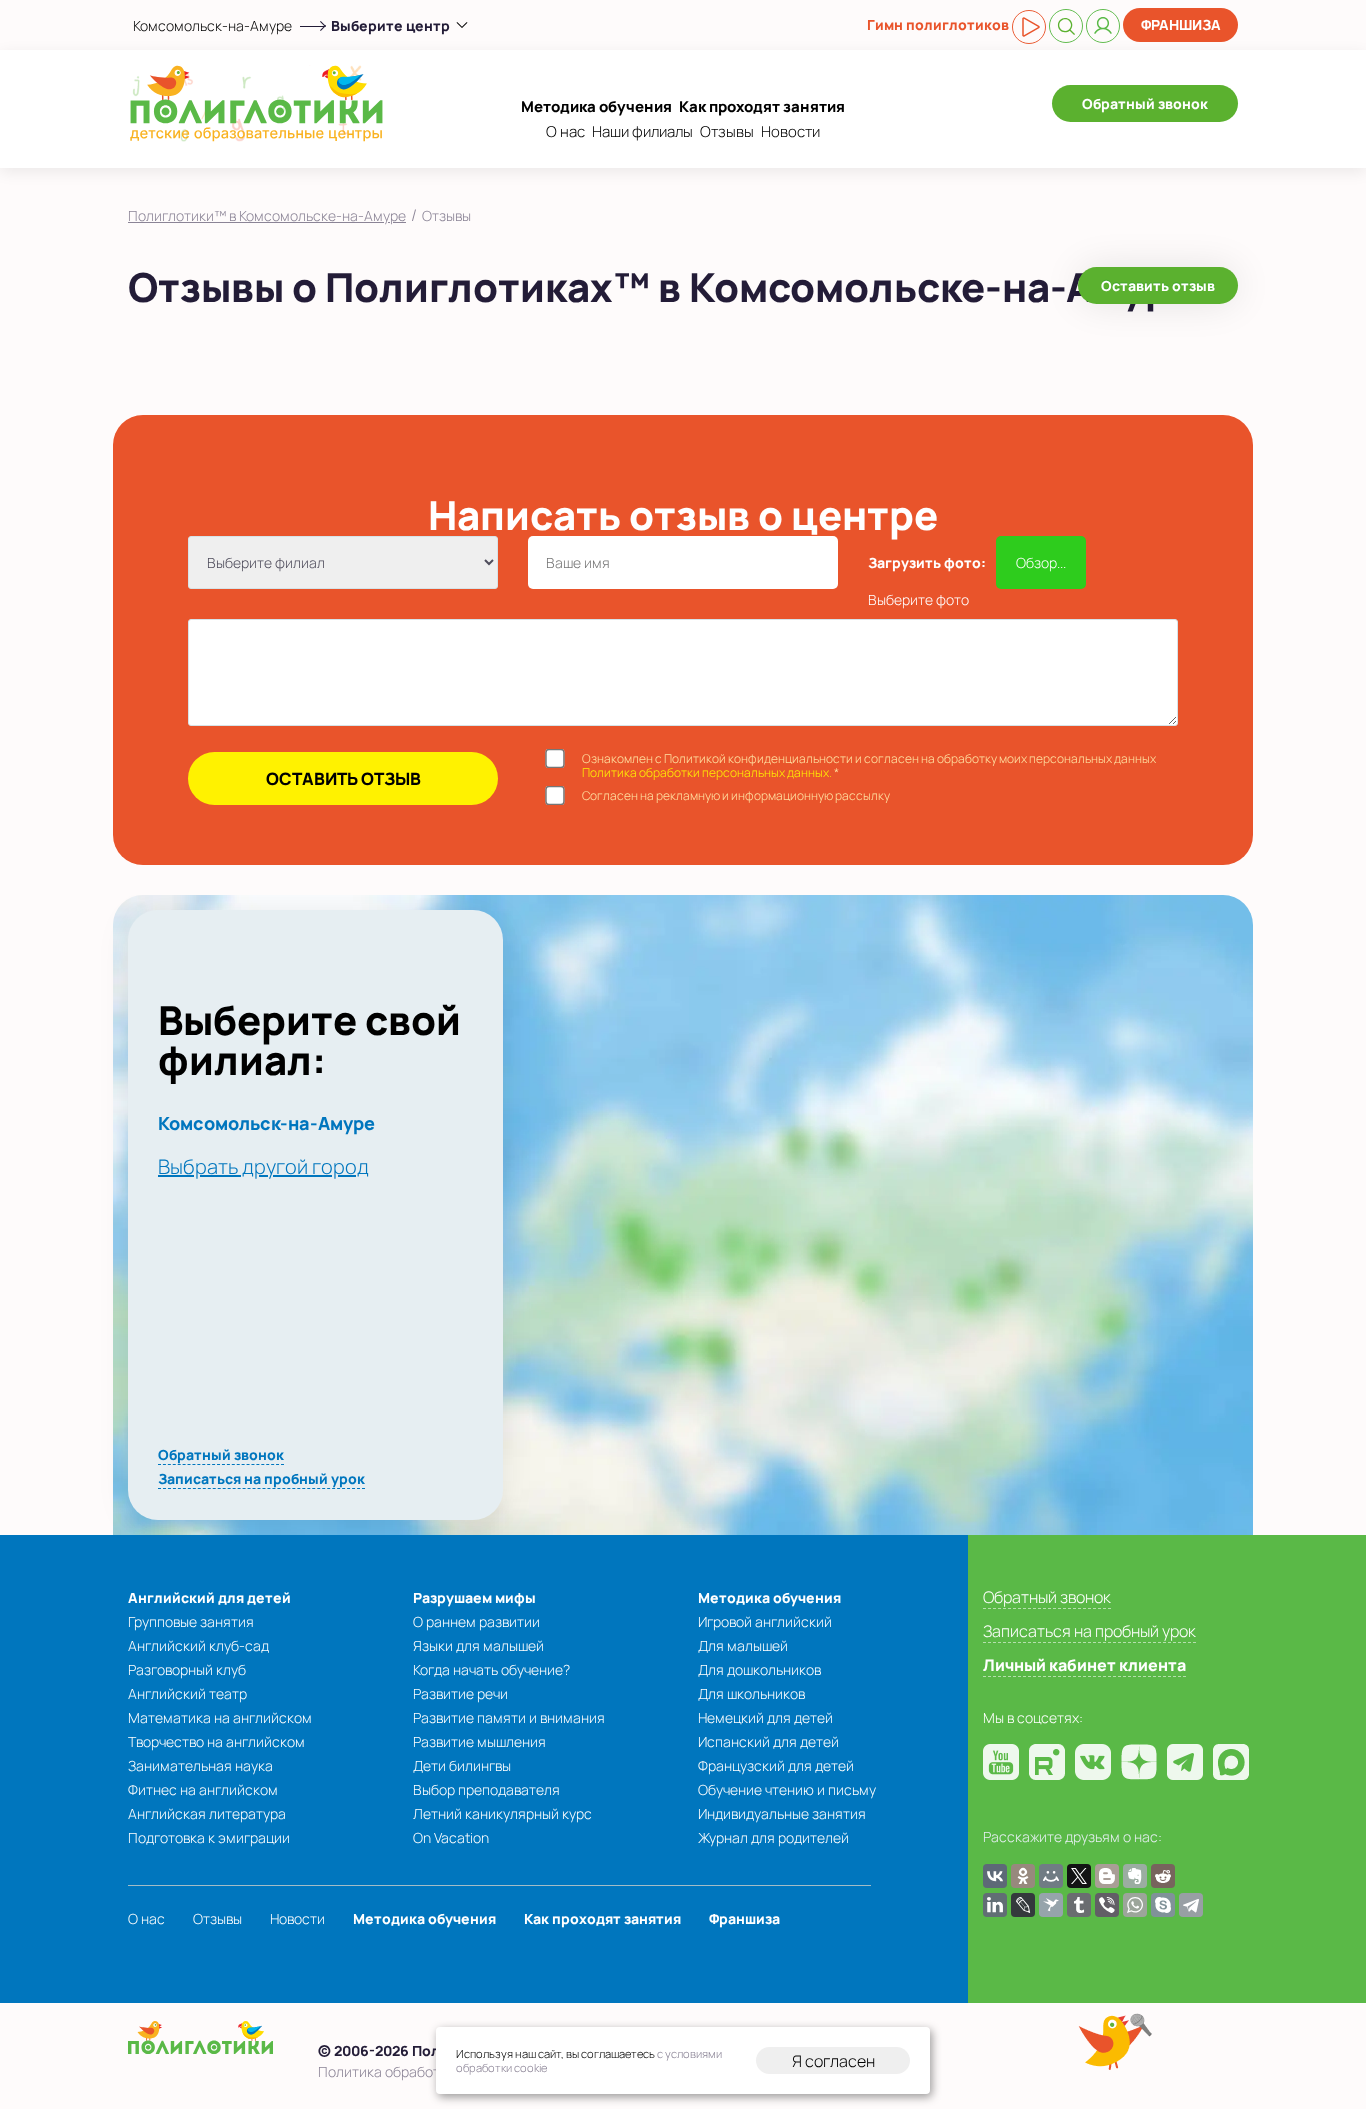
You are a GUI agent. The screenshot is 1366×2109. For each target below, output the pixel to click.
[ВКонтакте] (995, 1876)
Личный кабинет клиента (1084, 1665)
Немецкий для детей (765, 1717)
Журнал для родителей (773, 1837)
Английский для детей (209, 1597)
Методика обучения (596, 106)
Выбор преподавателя (486, 1789)
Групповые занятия (191, 1621)
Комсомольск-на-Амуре (212, 25)
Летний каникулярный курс (502, 1813)
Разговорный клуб (187, 1669)
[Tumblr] (1079, 1905)
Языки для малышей (478, 1645)
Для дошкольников (759, 1669)
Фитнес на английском (203, 1789)
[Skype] (1163, 1905)
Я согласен (833, 2061)
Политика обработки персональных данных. (707, 772)
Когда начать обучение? (491, 1669)
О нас (565, 131)
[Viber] (1107, 1905)
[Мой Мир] (1051, 1876)
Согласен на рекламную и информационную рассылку (736, 796)
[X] (1079, 1876)
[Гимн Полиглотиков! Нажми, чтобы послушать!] (1029, 27)
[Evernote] (1135, 1876)
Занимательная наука (200, 1765)
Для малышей (743, 1645)
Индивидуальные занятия (782, 1813)
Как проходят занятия (762, 106)
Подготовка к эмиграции (209, 1837)
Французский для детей (776, 1765)
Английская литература (207, 1813)
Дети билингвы (462, 1765)
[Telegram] (1191, 1905)
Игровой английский (765, 1621)
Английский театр (187, 1693)
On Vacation (451, 1837)
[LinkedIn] (995, 1905)
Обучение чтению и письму (787, 1789)
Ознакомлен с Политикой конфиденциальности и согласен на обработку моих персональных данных (869, 766)
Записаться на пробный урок (261, 1478)
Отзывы (727, 131)
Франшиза (1181, 24)
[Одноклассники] (1023, 1876)
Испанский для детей (768, 1741)
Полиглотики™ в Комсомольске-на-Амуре (267, 215)
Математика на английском (220, 1717)
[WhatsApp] (1135, 1905)
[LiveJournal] (1023, 1905)
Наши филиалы (642, 131)
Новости (790, 131)
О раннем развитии (476, 1621)
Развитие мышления (479, 1741)
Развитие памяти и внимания (509, 1717)
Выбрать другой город (263, 1166)
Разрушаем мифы (474, 1597)
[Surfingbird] (1051, 1905)
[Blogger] (1107, 1876)
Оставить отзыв (1158, 285)
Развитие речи (460, 1693)
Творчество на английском (216, 1741)
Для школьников (751, 1693)
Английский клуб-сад (198, 1645)
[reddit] (1163, 1876)
